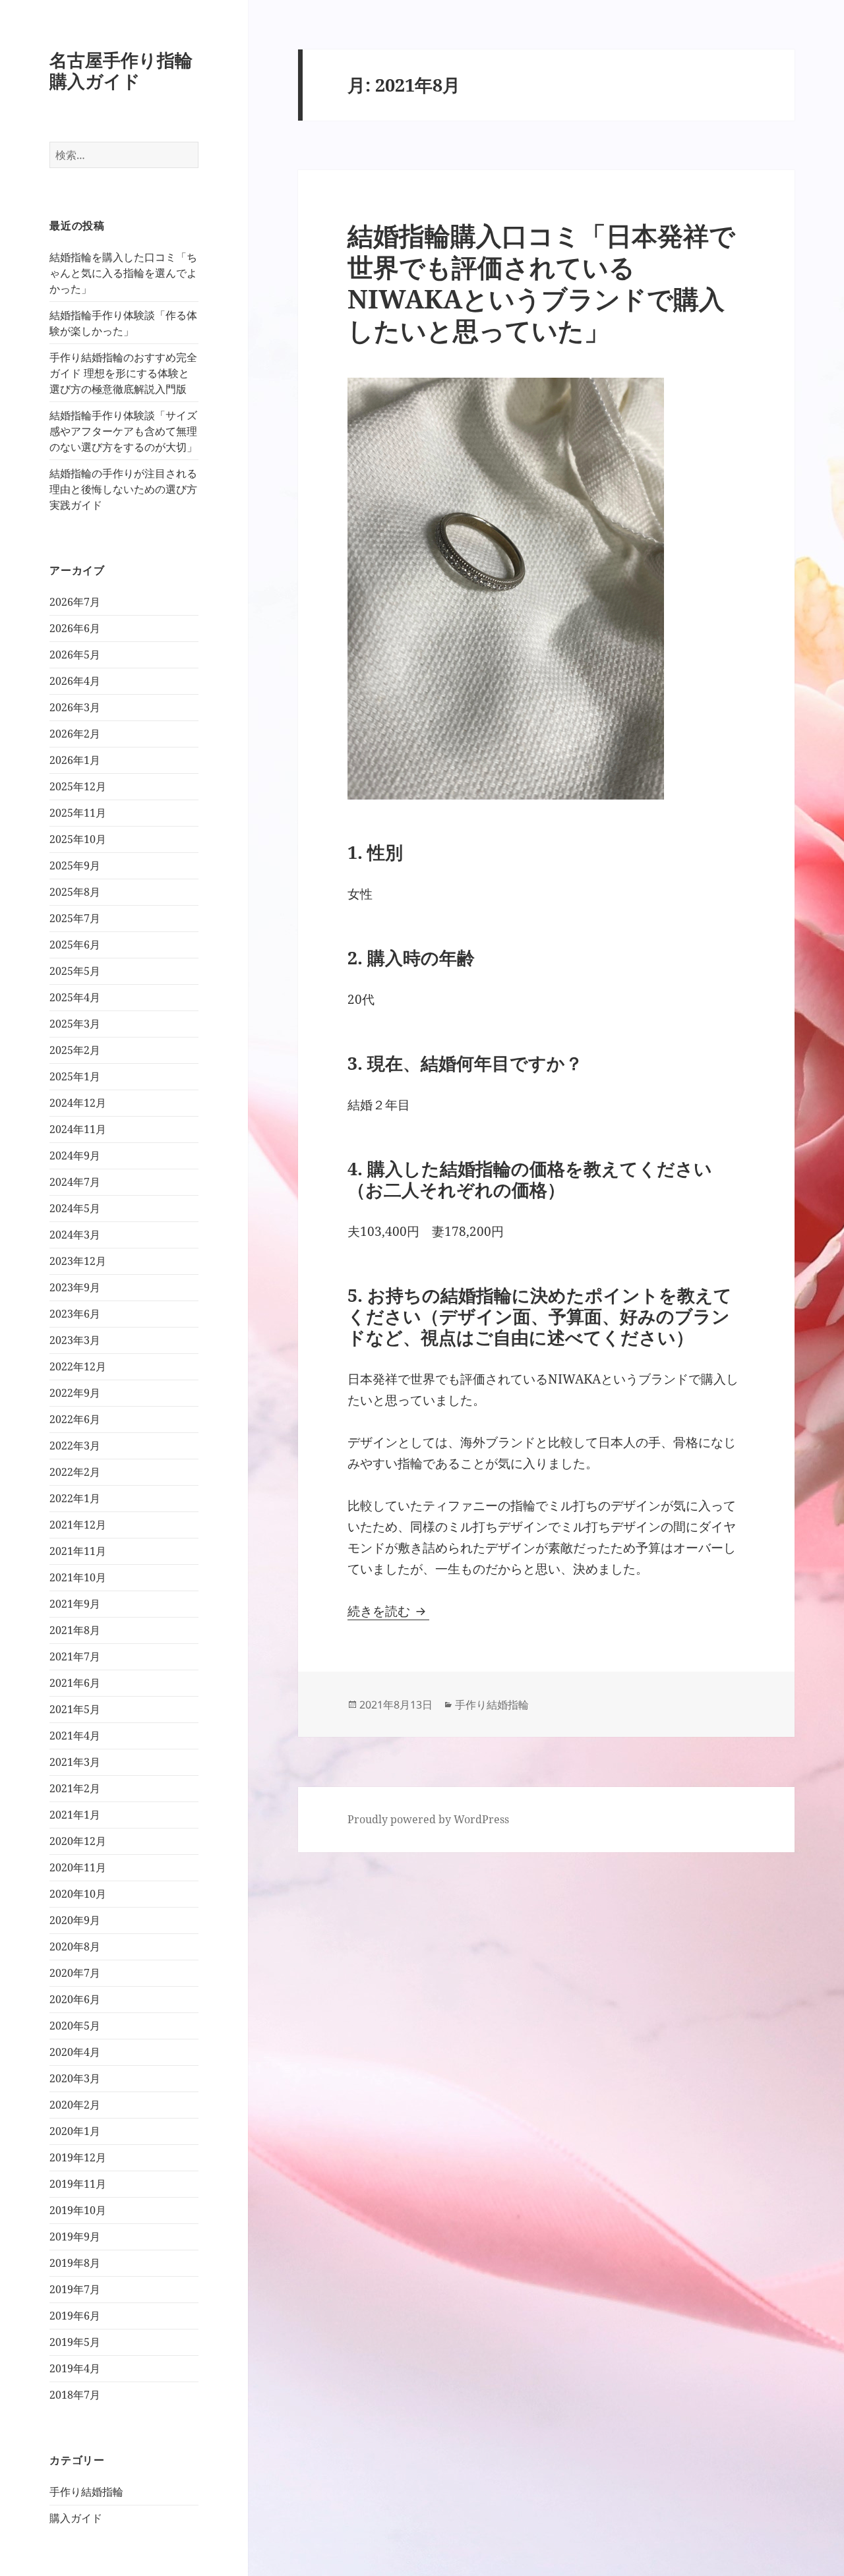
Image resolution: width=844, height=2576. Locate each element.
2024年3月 (75, 1235)
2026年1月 (75, 760)
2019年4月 (75, 2368)
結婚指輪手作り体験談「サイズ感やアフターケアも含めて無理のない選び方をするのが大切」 (123, 431)
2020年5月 (75, 2026)
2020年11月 (78, 1867)
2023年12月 (78, 1261)
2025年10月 (78, 839)
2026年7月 (75, 602)
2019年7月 (75, 2289)
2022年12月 (78, 1366)
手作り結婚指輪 (86, 2492)
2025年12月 (78, 786)
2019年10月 (78, 2210)
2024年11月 (78, 1129)
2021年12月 (78, 1525)
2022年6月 (75, 1419)
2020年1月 (75, 2131)
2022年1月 (75, 1498)
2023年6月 (75, 1314)
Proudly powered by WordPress (428, 1819)
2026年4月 (75, 681)
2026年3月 (75, 707)
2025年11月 (78, 813)
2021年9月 (75, 1604)
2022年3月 (75, 1446)
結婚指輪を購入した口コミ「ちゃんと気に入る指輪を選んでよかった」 (123, 273)
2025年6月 (75, 945)
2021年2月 (75, 1788)
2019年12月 (78, 2157)
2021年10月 (78, 1577)
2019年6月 (75, 2316)
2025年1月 (75, 1076)
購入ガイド (76, 2518)
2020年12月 (78, 1841)
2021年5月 (75, 1709)
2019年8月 (75, 2263)
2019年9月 (75, 2237)
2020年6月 (75, 1999)
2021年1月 (75, 1815)
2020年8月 (75, 1947)
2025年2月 (75, 1050)
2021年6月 (75, 1683)
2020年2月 (75, 2105)
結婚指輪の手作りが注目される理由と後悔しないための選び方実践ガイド (123, 489)
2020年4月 (75, 2052)
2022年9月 (75, 1393)
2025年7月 (75, 918)
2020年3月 (75, 2078)
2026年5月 (75, 655)
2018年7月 (75, 2395)
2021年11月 (78, 1551)
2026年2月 (75, 734)
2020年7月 (75, 1973)
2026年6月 (75, 628)
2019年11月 (78, 2184)
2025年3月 (75, 1024)
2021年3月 (75, 1762)
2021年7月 (75, 1656)
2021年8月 (75, 1630)
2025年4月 (75, 997)
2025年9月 (75, 865)
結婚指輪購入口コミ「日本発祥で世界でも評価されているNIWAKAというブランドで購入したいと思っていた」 (541, 282)
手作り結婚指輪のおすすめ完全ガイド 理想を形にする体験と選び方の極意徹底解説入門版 (123, 373)
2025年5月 (75, 971)
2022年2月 (75, 1472)
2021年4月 (75, 1736)
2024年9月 (75, 1156)
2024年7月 (75, 1182)
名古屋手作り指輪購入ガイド (121, 70)
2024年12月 (78, 1103)
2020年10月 (78, 1894)
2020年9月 (75, 1920)
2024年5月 (75, 1208)
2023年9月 (75, 1287)
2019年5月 (75, 2342)
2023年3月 (75, 1340)
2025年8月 (75, 892)
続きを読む (388, 1611)
